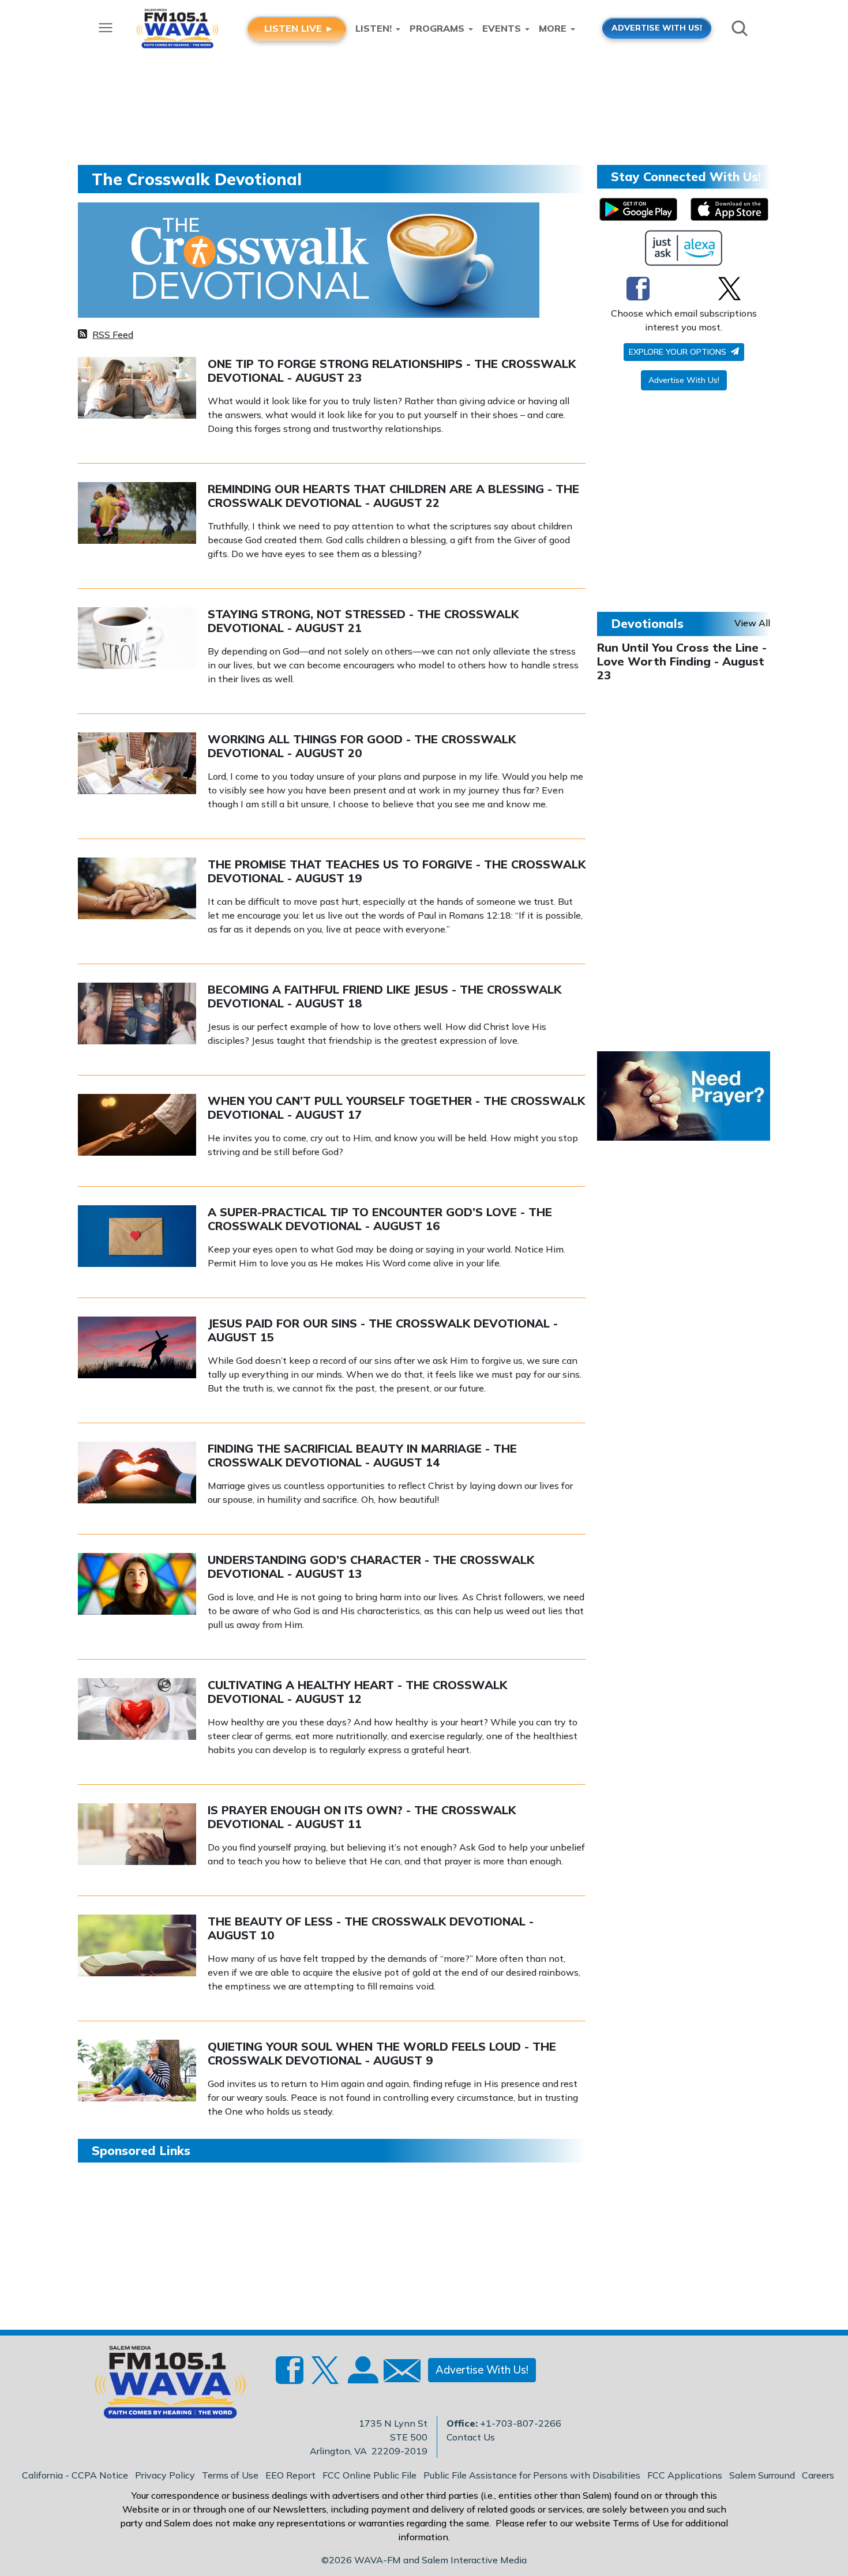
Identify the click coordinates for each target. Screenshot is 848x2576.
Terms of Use (230, 2475)
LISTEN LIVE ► (299, 28)
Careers (818, 2475)
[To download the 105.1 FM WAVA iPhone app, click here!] (729, 209)
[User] (362, 2377)
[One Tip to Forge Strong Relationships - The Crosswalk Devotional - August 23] (137, 387)
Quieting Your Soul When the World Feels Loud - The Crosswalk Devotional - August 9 (382, 2053)
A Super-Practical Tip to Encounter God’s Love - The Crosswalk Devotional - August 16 (380, 1219)
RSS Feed (113, 334)
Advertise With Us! (684, 380)
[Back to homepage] (164, 2386)
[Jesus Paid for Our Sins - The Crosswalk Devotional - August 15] (137, 1347)
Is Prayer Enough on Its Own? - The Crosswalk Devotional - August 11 (362, 1817)
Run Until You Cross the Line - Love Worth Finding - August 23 (682, 661)
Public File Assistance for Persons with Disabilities (532, 2475)
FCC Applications (685, 2475)
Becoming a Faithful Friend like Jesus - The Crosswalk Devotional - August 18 (384, 996)
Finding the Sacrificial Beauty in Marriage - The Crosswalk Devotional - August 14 (362, 1455)
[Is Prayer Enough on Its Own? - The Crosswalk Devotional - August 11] (137, 1833)
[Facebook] (638, 288)
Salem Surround (762, 2475)
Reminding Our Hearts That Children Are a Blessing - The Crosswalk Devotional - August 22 (393, 496)
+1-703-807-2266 (521, 2423)
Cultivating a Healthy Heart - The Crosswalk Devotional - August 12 (357, 1692)
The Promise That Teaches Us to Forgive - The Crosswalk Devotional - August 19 (397, 871)
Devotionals (647, 623)
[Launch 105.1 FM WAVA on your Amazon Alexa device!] (684, 248)
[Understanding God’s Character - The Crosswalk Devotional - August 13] (137, 1583)
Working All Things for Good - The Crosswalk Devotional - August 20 (362, 746)
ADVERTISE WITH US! (657, 27)
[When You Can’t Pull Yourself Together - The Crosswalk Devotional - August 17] (137, 1124)
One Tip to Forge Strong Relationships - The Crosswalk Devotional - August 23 (392, 371)
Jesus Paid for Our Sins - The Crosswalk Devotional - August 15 (383, 1330)
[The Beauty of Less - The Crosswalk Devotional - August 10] (137, 1945)
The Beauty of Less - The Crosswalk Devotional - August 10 (371, 1928)
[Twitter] (729, 288)
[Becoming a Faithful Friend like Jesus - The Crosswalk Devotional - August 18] (137, 1013)
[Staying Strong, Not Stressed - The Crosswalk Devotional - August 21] (137, 637)
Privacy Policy (165, 2475)
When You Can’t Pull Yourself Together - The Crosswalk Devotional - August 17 (396, 1108)
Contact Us (471, 2437)
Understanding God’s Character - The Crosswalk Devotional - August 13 (371, 1567)
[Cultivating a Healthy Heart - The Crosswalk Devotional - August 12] (137, 1708)
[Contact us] (397, 2373)
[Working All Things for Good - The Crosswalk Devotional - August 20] (137, 762)
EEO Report (290, 2475)
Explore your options (679, 352)
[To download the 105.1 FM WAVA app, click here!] (638, 209)
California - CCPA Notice (75, 2475)
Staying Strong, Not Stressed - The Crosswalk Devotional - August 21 (363, 621)
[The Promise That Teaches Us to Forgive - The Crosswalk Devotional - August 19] (137, 888)
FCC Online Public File (369, 2475)
